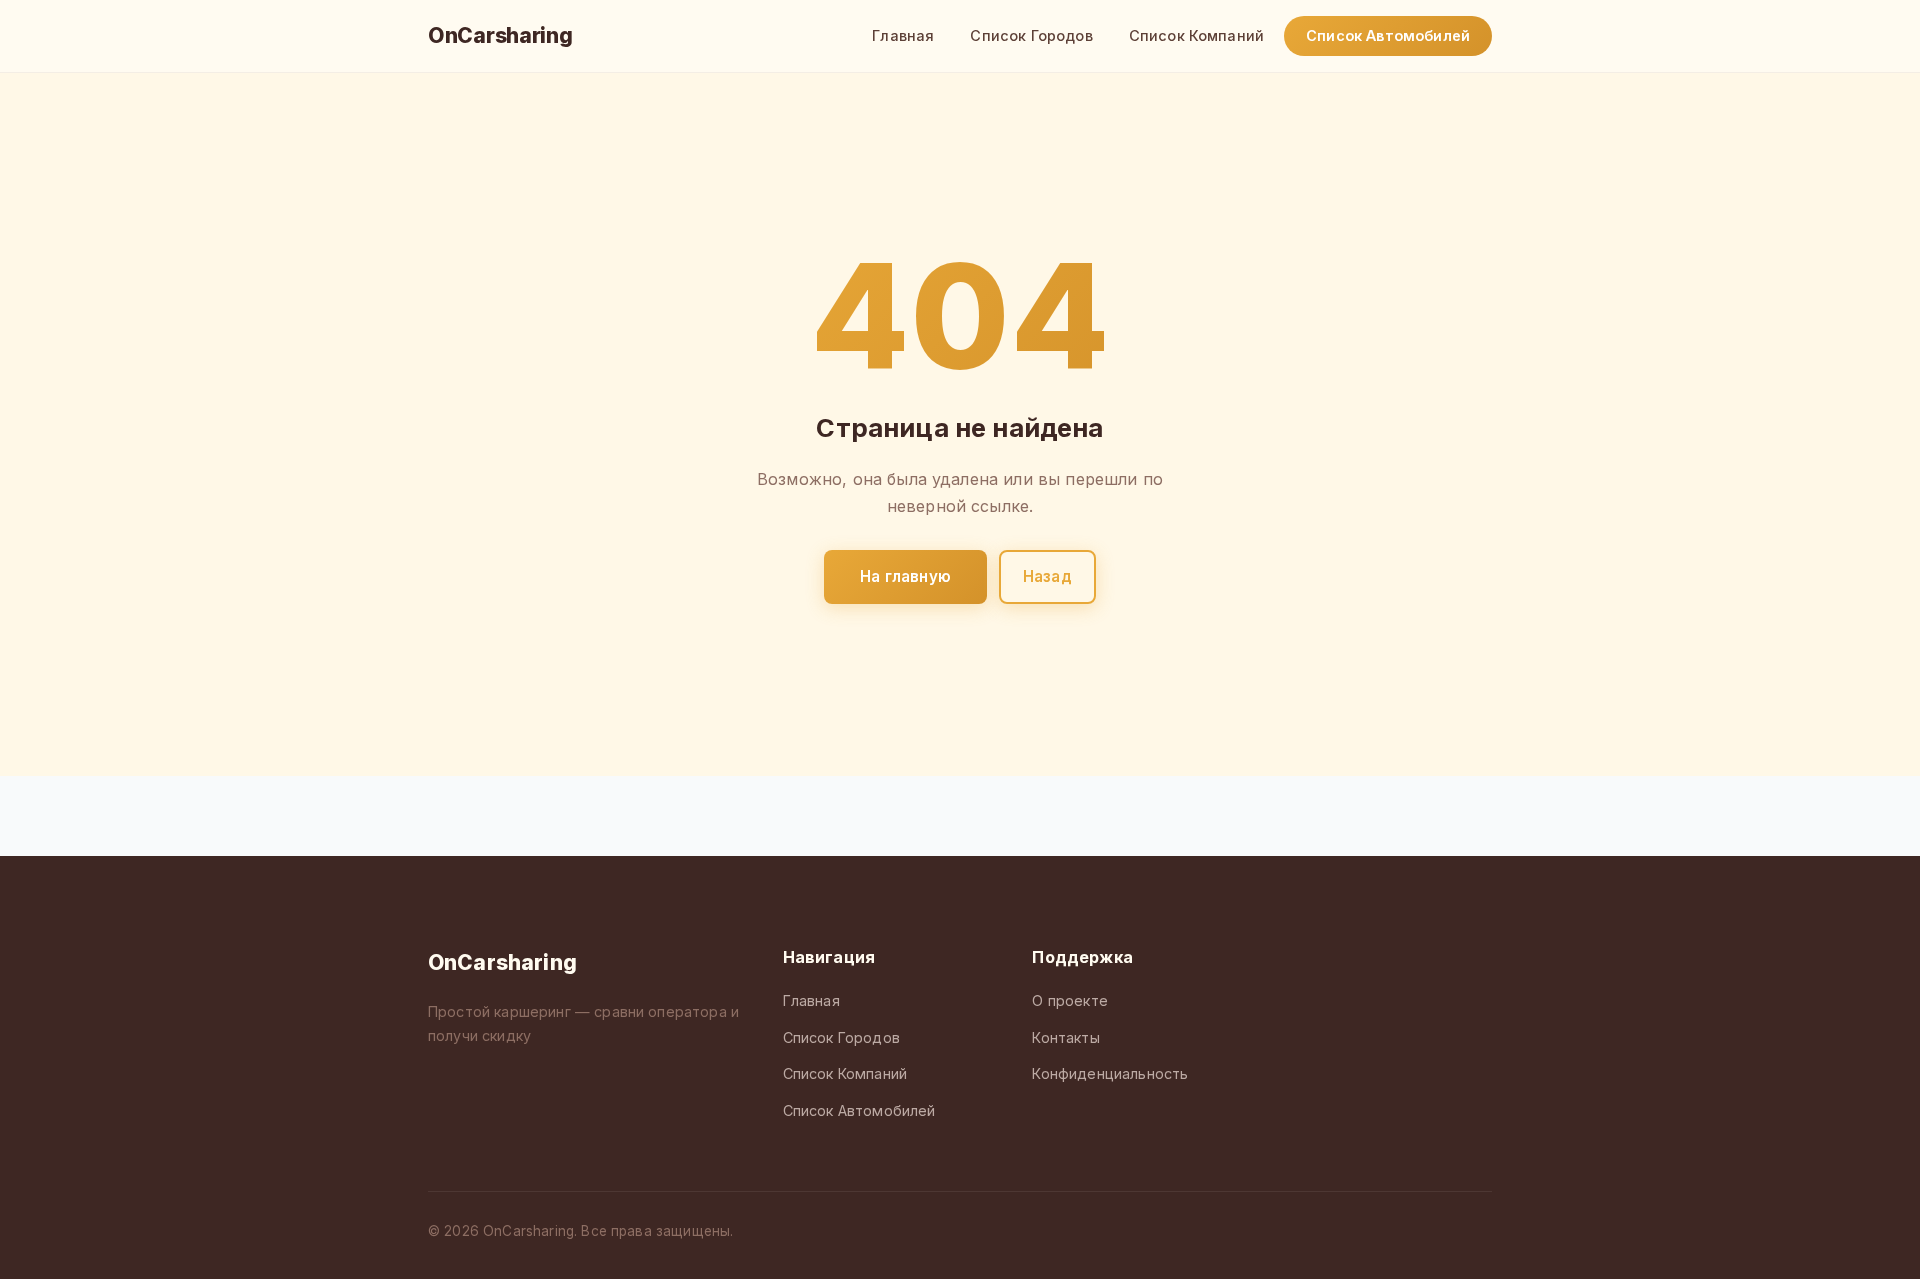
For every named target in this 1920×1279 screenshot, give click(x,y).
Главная (903, 35)
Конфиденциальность (1110, 1073)
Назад (1047, 576)
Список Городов (1031, 35)
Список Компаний (1196, 35)
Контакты (1065, 1037)
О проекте (1069, 1000)
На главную (905, 576)
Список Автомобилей (1388, 35)
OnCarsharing (500, 35)
